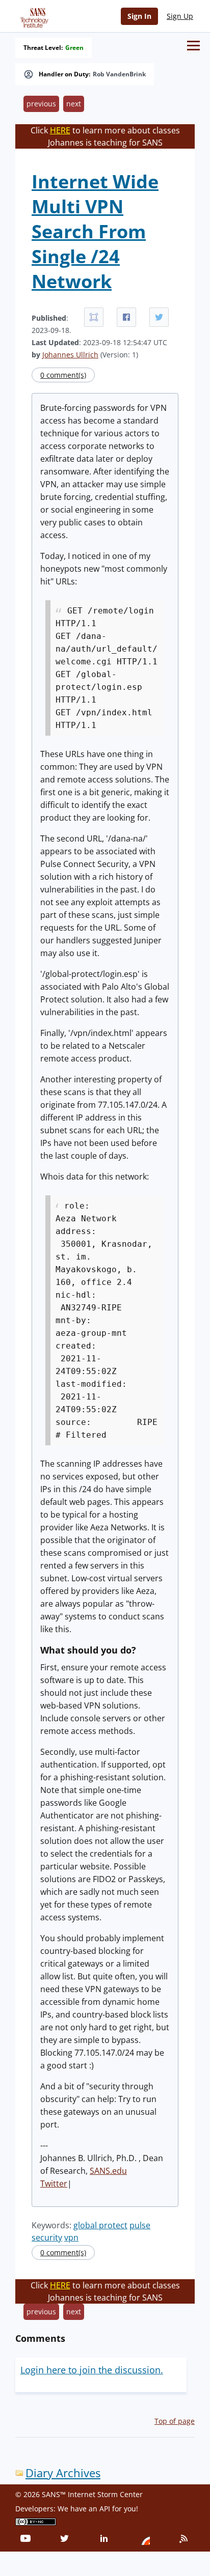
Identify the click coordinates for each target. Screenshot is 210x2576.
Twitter (54, 2183)
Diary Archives (63, 2473)
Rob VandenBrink (119, 74)
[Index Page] (33, 16)
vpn (71, 2237)
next (74, 104)
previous (41, 104)
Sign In (139, 16)
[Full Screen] (94, 317)
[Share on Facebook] (126, 317)
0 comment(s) (63, 375)
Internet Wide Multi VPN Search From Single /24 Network (95, 231)
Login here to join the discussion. (92, 2370)
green (74, 48)
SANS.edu (108, 2171)
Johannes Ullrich (70, 355)
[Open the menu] (193, 46)
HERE (60, 130)
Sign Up (180, 16)
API (105, 2509)
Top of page (175, 2421)
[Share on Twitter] (159, 317)
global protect (100, 2225)
